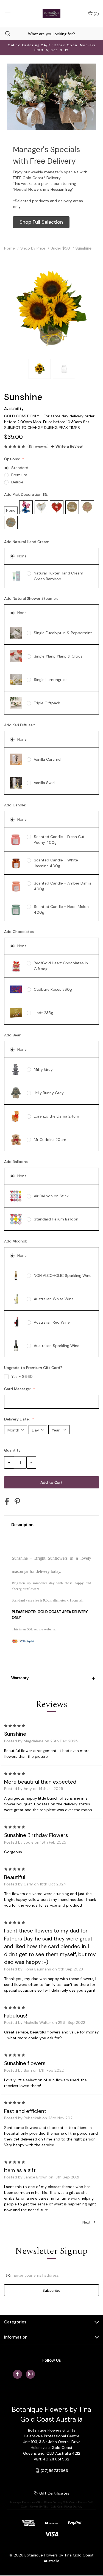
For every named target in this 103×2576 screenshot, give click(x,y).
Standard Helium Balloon (56, 1219)
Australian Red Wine (52, 1322)
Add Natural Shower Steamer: (32, 598)
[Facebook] (7, 1502)
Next (87, 2222)
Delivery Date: (17, 1419)
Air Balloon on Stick (51, 1196)
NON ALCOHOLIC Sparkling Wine (63, 1275)
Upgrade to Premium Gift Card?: (34, 1368)
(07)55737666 (54, 2471)
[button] (41, 222)
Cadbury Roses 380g (53, 989)
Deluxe (17, 482)
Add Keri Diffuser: (20, 725)
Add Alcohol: (16, 1241)
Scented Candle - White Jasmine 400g (56, 863)
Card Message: (18, 1389)
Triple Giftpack (47, 703)
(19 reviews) (38, 446)
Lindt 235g (43, 1013)
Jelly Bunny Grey (49, 1093)
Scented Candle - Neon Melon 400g (61, 909)
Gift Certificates (54, 2493)
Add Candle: (16, 805)
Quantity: (13, 1450)
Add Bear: (13, 1035)
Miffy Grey (43, 1069)
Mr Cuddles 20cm (50, 1140)
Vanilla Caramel (48, 759)
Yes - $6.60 (22, 1376)
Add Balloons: (17, 1162)
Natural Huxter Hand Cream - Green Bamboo (60, 576)
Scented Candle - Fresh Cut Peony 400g (59, 840)
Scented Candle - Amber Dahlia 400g (63, 886)
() (96, 14)
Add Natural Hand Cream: (28, 542)
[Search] (5, 34)
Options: (12, 459)
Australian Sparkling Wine (57, 1346)
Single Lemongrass (51, 680)
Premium (19, 475)
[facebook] (17, 2374)
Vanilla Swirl (44, 783)
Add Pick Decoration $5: (27, 494)
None (22, 556)
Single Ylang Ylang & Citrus (58, 656)
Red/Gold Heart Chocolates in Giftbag (61, 966)
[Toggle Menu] (8, 14)
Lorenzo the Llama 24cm (56, 1116)
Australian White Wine (54, 1299)
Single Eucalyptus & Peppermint (63, 633)
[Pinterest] (17, 1502)
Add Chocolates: (20, 932)
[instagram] (30, 2374)
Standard (20, 468)
